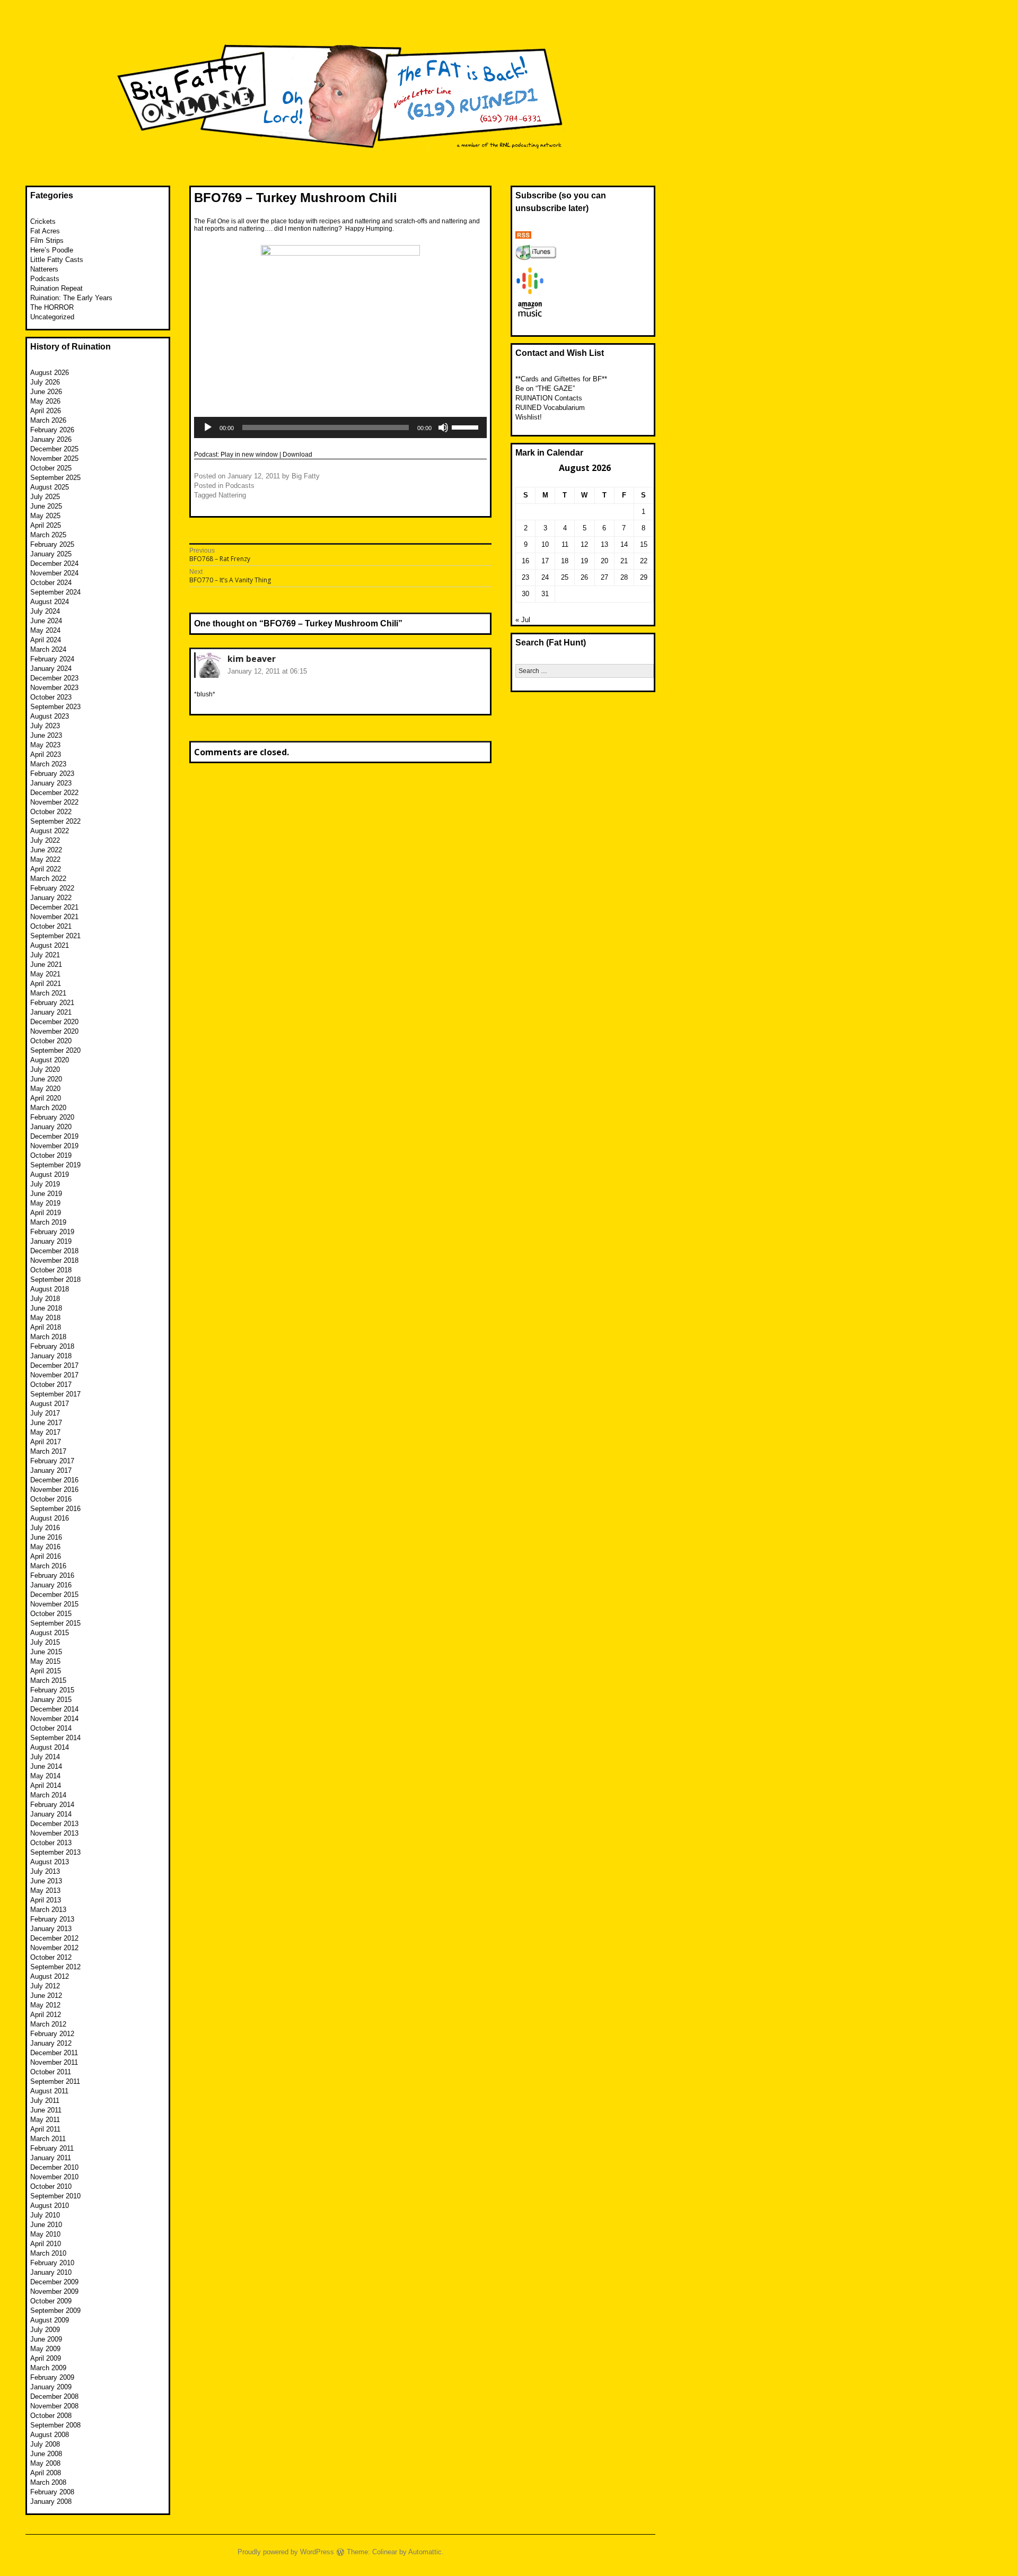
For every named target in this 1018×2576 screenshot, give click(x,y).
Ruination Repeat (56, 288)
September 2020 (55, 1050)
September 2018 (55, 1280)
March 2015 (48, 1680)
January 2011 (51, 2158)
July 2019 (45, 1184)
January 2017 (51, 1470)
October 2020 (51, 1041)
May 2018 (45, 1318)
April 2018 (46, 1327)
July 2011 (45, 2101)
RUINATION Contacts (549, 398)
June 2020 (46, 1079)
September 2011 (55, 2081)
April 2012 (46, 2015)
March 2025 (48, 535)
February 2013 (52, 1919)
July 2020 (45, 1069)
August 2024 (50, 602)
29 (644, 577)
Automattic (425, 2552)
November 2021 (54, 917)
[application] (340, 427)
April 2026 (46, 411)
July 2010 (45, 2215)
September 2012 (55, 1967)
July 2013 (45, 1871)
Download (297, 455)
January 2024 (51, 669)
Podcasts (240, 486)
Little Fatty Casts (57, 260)
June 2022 (46, 850)
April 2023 (46, 754)
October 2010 (51, 2186)
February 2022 (52, 888)
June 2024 (46, 621)
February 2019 (52, 1232)
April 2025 (46, 525)
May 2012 (45, 2005)
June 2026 (46, 392)
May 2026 (45, 401)
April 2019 (46, 1213)
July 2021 (45, 955)
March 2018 (48, 1337)
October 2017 (51, 1385)
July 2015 (45, 1642)
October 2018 (51, 1270)
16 (525, 561)
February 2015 (52, 1690)
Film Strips (47, 241)
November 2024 (54, 573)
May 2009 (45, 2349)
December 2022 (54, 793)
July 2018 (45, 1299)
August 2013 (50, 1862)
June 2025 (46, 506)
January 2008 (51, 2501)
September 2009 (55, 2311)
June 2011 (46, 2110)
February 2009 (52, 2377)
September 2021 (55, 936)
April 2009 (46, 2358)
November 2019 (54, 1146)
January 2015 (51, 1700)
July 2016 (45, 1528)
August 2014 (50, 1747)
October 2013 (51, 1843)
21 (624, 561)
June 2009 (46, 2339)
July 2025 (45, 497)
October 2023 (51, 697)
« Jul (523, 620)
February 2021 (52, 1003)
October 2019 (51, 1155)
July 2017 (45, 1413)
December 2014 (54, 1709)
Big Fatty (306, 476)
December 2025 (54, 449)
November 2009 (54, 2291)
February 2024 (52, 659)
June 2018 (46, 1308)
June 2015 (46, 1652)
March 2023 (48, 764)
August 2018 (50, 1289)
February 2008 (52, 2492)
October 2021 (51, 926)
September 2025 (55, 478)
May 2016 (45, 1547)
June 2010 (46, 2225)
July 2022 (45, 840)
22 (644, 561)
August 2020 (50, 1060)
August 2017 (50, 1404)
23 (525, 577)
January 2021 (51, 1012)
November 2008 (54, 2406)
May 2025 (45, 516)
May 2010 (45, 2234)
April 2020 (46, 1098)
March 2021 (48, 993)
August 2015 (50, 1633)
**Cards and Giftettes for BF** (561, 379)
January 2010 (51, 2272)
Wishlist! (529, 417)
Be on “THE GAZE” (545, 388)
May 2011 (45, 2120)
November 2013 (54, 1833)
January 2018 (51, 1356)
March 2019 (48, 1222)
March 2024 (48, 649)
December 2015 (54, 1595)
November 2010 (54, 2177)
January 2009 (51, 2387)
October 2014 (51, 1728)
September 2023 (55, 707)
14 (624, 544)
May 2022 (45, 859)
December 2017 (54, 1365)
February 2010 (52, 2263)
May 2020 (45, 1089)
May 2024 (45, 630)
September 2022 (55, 821)
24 (545, 577)
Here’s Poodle (52, 250)
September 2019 (55, 1165)
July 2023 (45, 726)
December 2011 (54, 2053)
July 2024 (45, 611)
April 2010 (46, 2244)
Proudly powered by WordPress (286, 2552)
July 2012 (45, 1986)
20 (604, 561)
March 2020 (48, 1108)
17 (545, 561)
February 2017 (52, 1461)
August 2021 (50, 945)
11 (565, 544)
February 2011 (52, 2148)
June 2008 (46, 2454)
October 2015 (51, 1614)
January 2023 (51, 783)
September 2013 (55, 1852)
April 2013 (46, 1900)
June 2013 (46, 1881)
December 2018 (54, 1251)
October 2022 (51, 812)
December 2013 (54, 1824)
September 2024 (55, 592)
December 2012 (54, 1938)
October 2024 (51, 583)
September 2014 (55, 1738)
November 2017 (54, 1375)
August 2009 (50, 2320)
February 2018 (52, 1346)
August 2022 (50, 831)
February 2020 (52, 1117)
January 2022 (51, 898)
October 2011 (51, 2072)
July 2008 (45, 2444)
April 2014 (46, 1785)
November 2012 (54, 1948)
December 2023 (54, 678)
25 (565, 577)
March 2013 (48, 1910)
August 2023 (50, 716)
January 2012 (51, 2043)
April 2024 (46, 640)
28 (624, 577)
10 (545, 544)
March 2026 (48, 420)
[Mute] (443, 427)
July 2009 (45, 2330)
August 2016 (50, 1518)
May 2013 (45, 1890)
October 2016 (51, 1499)
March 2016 (48, 1566)
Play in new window (249, 455)
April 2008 (46, 2473)
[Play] (208, 427)
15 (644, 544)
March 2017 (48, 1451)
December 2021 (54, 907)
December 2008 (54, 2396)
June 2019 (46, 1194)
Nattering (232, 495)
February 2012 (52, 2034)
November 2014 (54, 1719)
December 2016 (54, 1480)
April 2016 (46, 1556)
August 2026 (50, 373)
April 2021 (46, 984)
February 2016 (52, 1575)
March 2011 (48, 2139)
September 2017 (55, 1394)
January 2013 (51, 1929)
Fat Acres (45, 231)
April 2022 (46, 869)
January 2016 (51, 1585)
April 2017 (46, 1442)
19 (584, 561)
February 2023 (52, 774)
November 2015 (54, 1604)
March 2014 (48, 1795)
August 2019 (50, 1175)
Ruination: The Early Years (71, 298)
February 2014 (52, 1805)
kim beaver (252, 659)
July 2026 (45, 382)
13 (604, 544)
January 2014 (51, 1814)
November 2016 (54, 1490)
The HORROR (52, 307)
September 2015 (55, 1623)
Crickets (43, 221)
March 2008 (48, 2482)
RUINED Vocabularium (550, 408)
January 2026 (51, 439)
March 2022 (48, 879)
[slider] (467, 426)
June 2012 (46, 1996)
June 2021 (46, 964)
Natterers (44, 269)
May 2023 (45, 745)
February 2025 (52, 544)
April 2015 (46, 1671)
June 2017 (46, 1423)
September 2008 (55, 2425)
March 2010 (48, 2253)
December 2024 (54, 564)
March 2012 (48, 2024)
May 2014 (45, 1776)
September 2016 (55, 1509)
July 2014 (45, 1757)
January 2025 (51, 554)
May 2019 (45, 1203)
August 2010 (50, 2206)
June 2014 (46, 1766)
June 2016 (46, 1537)
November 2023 (54, 688)
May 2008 (45, 2463)
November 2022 (54, 802)
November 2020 (54, 1031)
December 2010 (54, 2167)
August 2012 (50, 1976)
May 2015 (45, 1661)
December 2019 (54, 1136)
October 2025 (51, 468)
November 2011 (54, 2062)
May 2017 (45, 1432)
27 (604, 577)
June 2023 (46, 735)
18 (565, 561)
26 (584, 577)
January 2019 (51, 1241)
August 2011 (49, 2091)
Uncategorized (52, 317)
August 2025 (50, 487)
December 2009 (54, 2282)
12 (584, 544)
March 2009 (48, 2368)
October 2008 (51, 2416)
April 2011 (45, 2129)
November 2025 (54, 459)
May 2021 (45, 974)
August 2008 (50, 2435)
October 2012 (51, 1957)
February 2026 (52, 430)
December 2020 (54, 1022)
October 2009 (51, 2301)
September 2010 (55, 2196)
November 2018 (54, 1260)
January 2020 (51, 1127)
